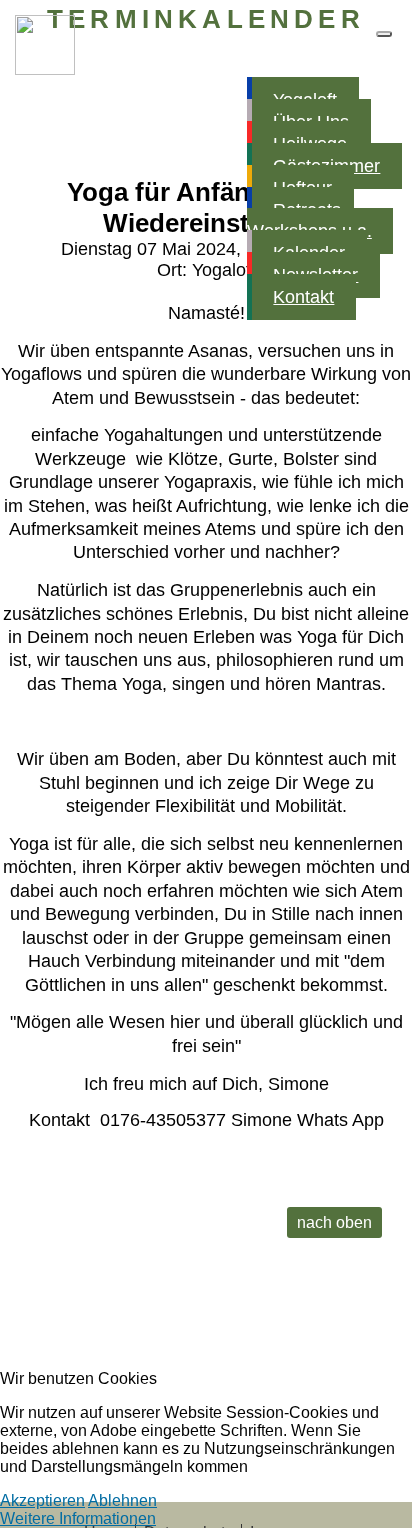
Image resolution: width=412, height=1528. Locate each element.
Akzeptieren (42, 1500)
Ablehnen (122, 1500)
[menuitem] (320, 220)
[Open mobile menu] (384, 34)
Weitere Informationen (78, 1518)
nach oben (334, 1222)
